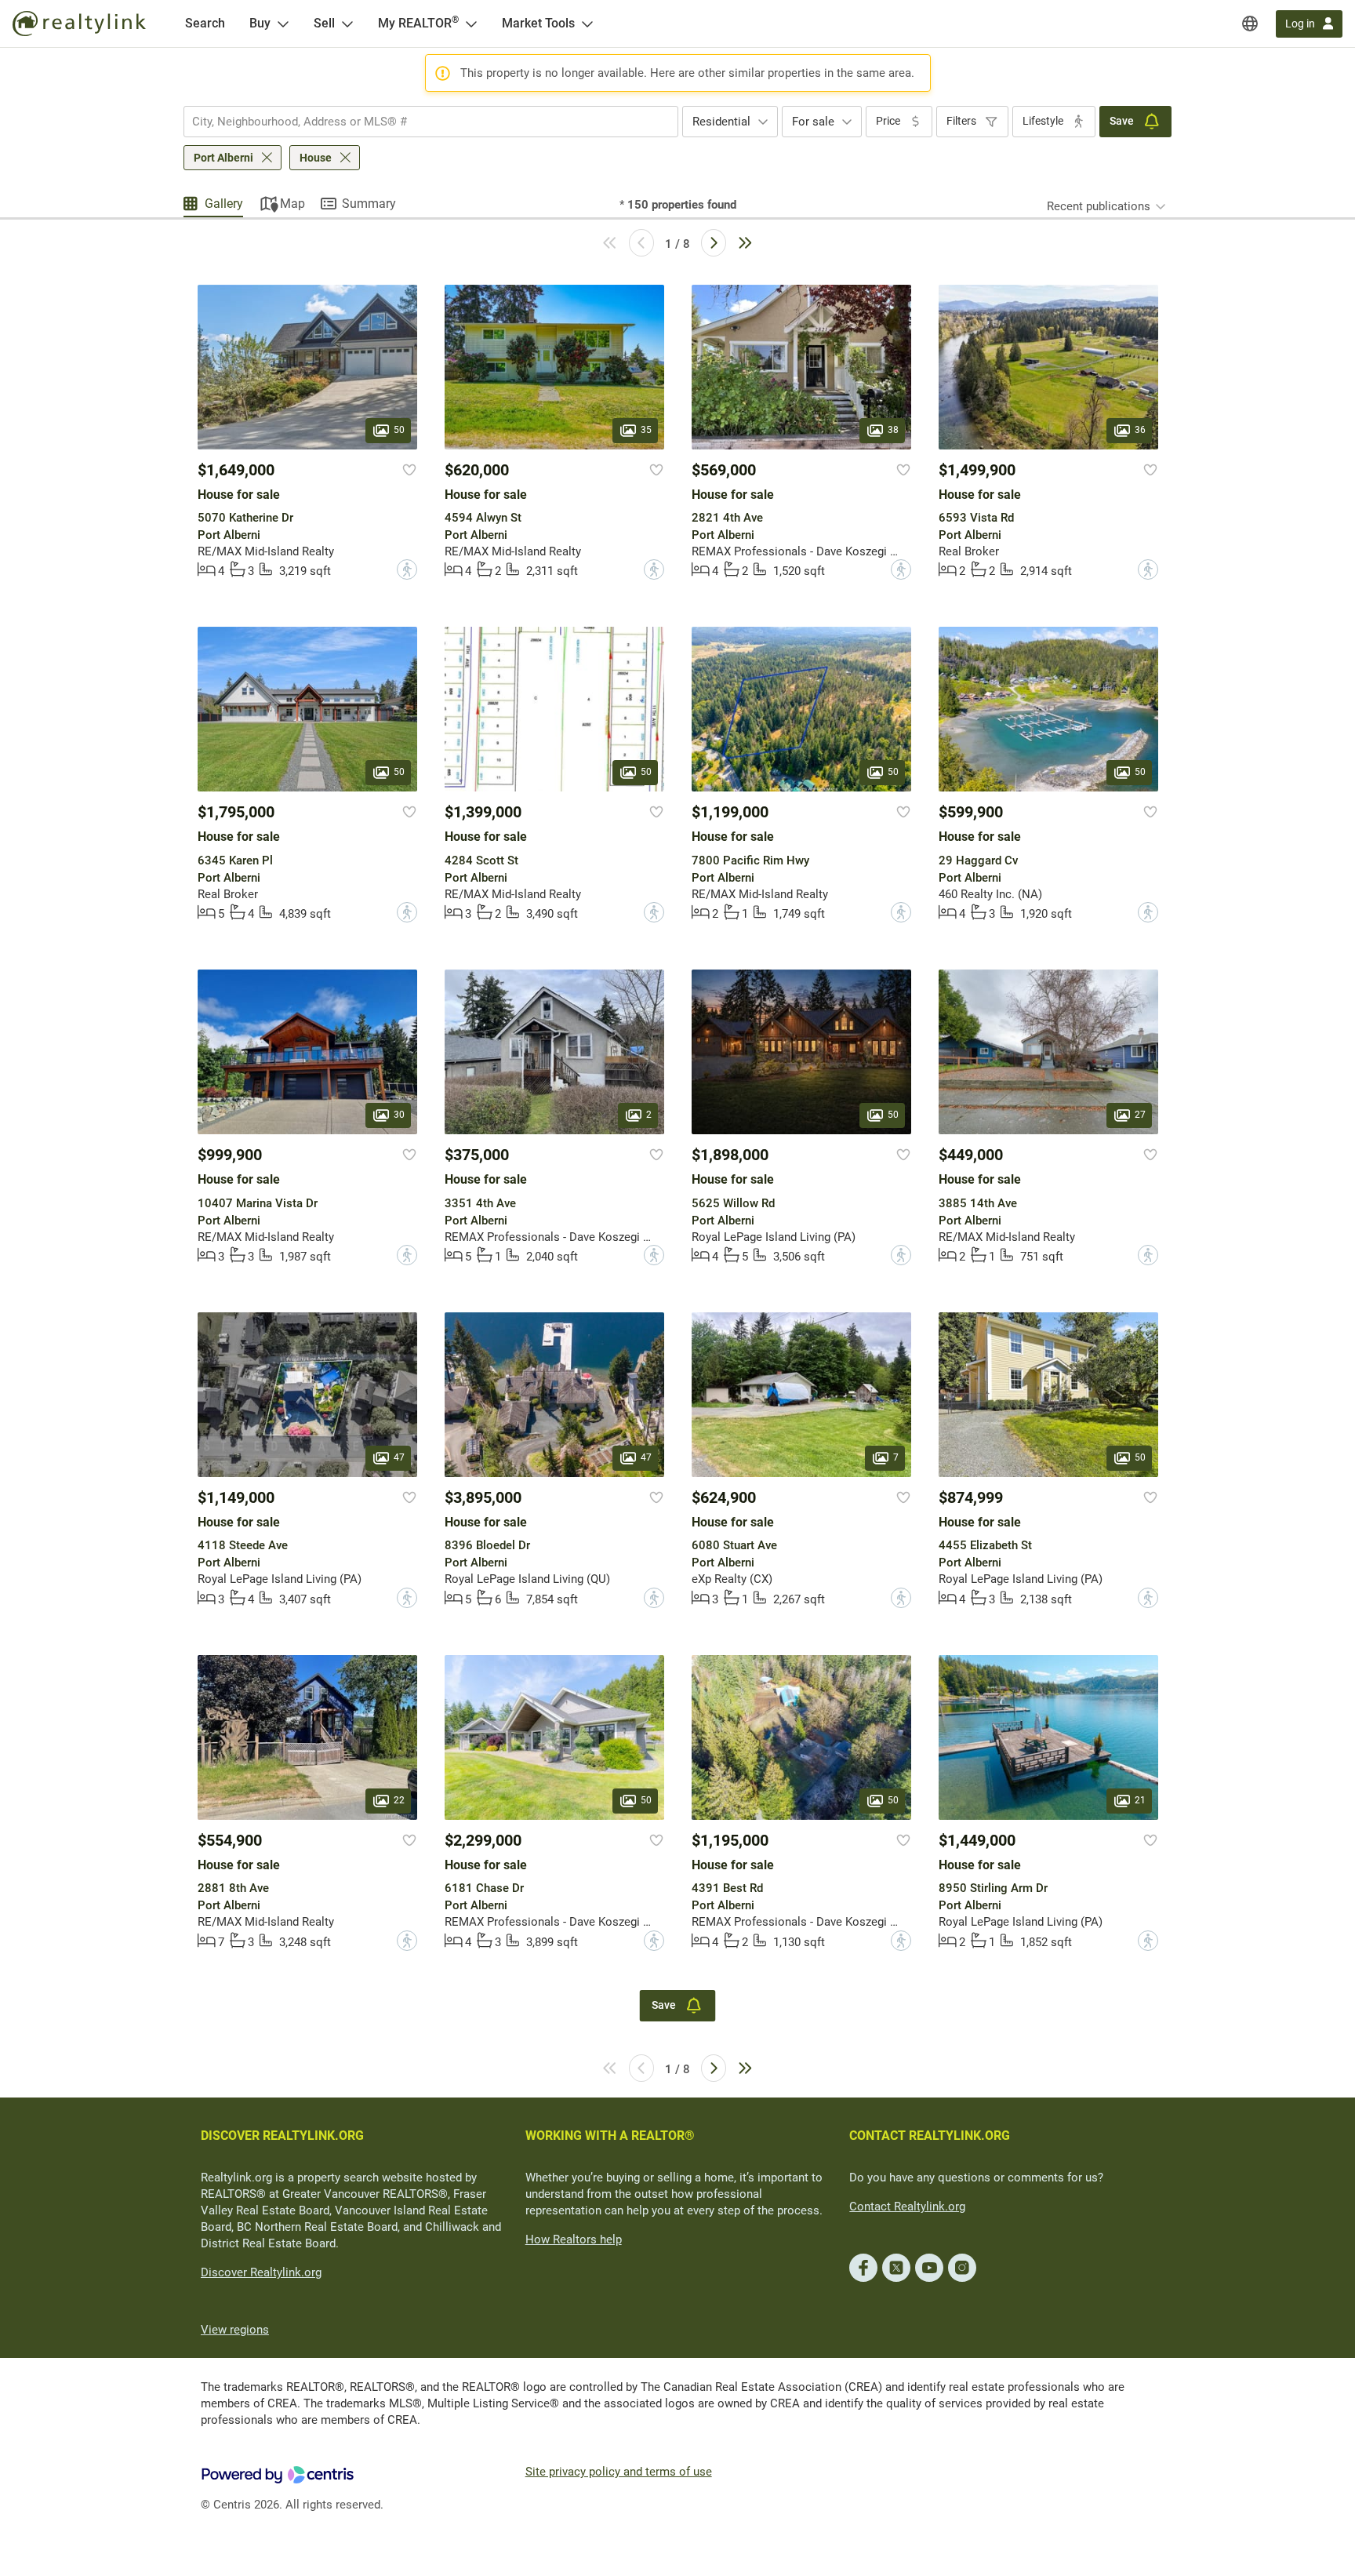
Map (292, 204)
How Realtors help (574, 2239)
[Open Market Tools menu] (587, 24)
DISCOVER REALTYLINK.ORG (282, 2136)
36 (1140, 430)
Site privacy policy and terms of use (619, 2472)
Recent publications (1099, 206)
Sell (324, 23)
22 (399, 1800)
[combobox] (431, 122)
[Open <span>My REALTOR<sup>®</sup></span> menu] (471, 24)
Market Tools (538, 23)
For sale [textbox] (813, 122)
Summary (369, 204)
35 (646, 430)
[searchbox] (421, 122)
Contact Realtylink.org (907, 2207)
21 (1140, 1800)
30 (399, 1115)
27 (1140, 1115)
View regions (235, 2330)
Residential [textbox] (721, 122)
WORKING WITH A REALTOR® (610, 2136)
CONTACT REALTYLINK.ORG (930, 2136)
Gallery (224, 204)
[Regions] (1250, 24)
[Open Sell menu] (347, 24)
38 (893, 430)
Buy (260, 23)
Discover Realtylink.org (261, 2272)
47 (399, 1457)
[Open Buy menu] (283, 24)
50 (399, 430)
